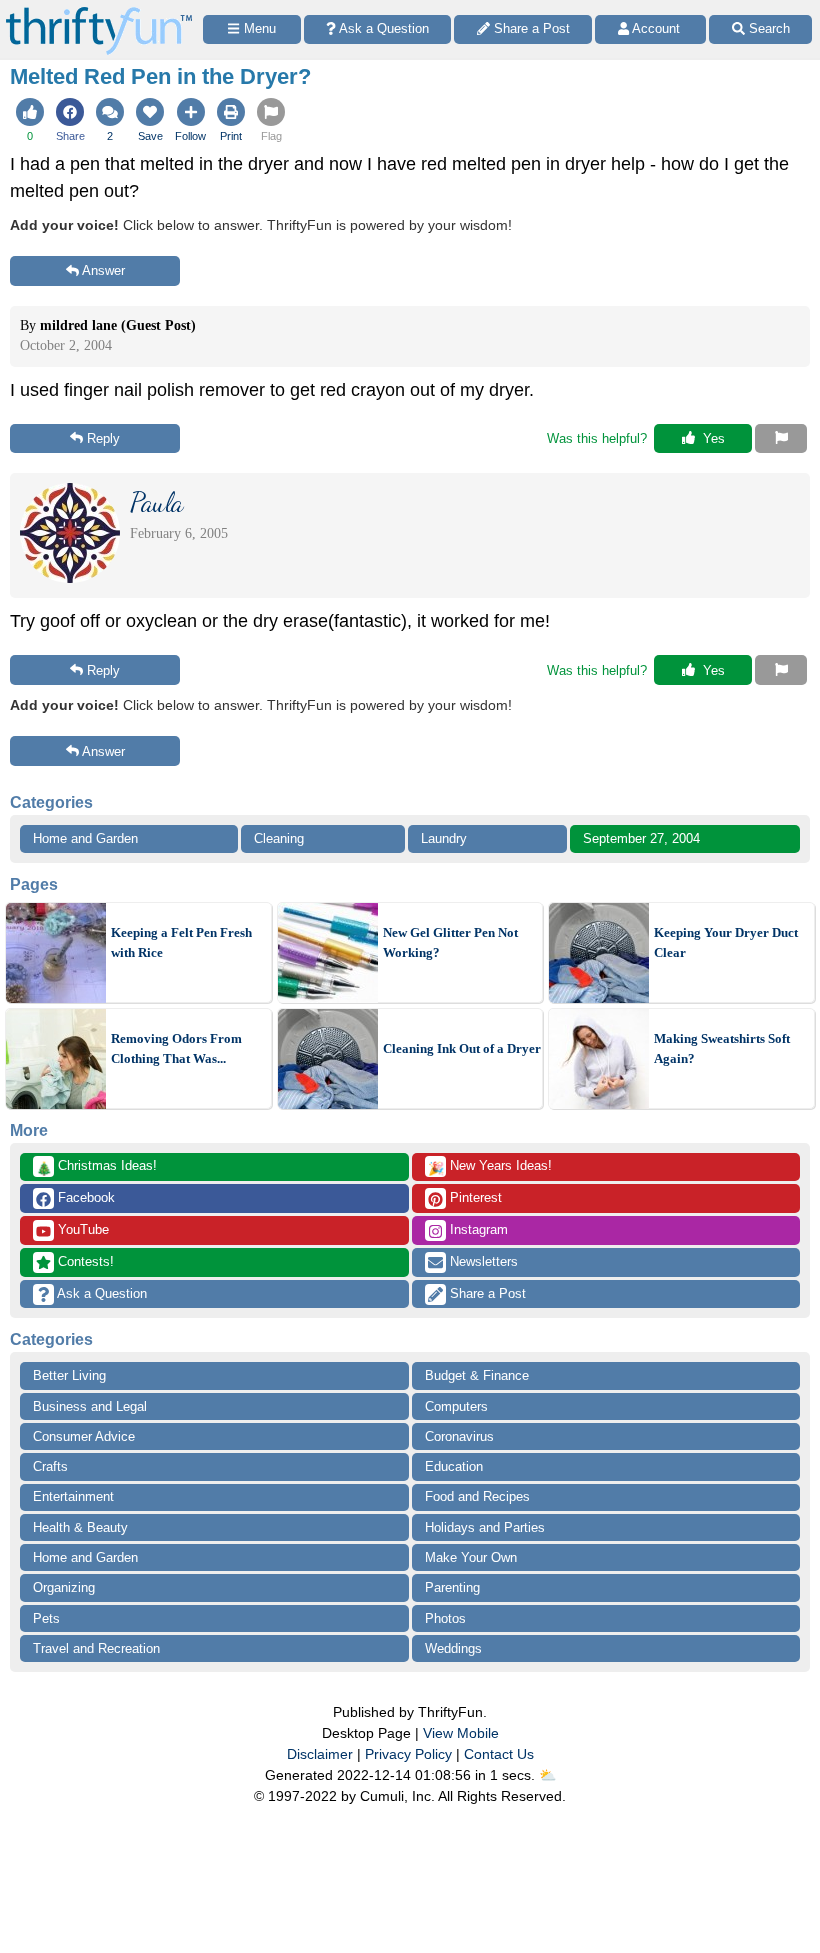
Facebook (84, 1197)
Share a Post (486, 1293)
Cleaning (279, 838)
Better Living (69, 1375)
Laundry (444, 838)
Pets (46, 1618)
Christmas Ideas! (96, 1167)
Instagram (477, 1229)
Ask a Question (100, 1293)
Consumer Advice (84, 1436)
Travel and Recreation (96, 1648)
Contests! (84, 1261)
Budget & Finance (477, 1375)
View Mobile (461, 1733)
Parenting (452, 1587)
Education (454, 1466)
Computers (456, 1406)
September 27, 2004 (641, 838)
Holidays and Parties (485, 1527)
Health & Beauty (80, 1527)
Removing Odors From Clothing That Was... (176, 1048)
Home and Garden (85, 838)
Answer (103, 270)
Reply (103, 438)
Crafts (50, 1466)
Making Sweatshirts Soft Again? (722, 1048)
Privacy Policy (408, 1754)
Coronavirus (459, 1436)
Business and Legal (90, 1406)
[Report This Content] (781, 439)
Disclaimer (320, 1754)
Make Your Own (471, 1557)
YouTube (81, 1229)
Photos (445, 1618)
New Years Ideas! (490, 1167)
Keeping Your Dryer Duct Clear (726, 942)
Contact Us (499, 1754)
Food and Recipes (477, 1496)
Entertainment (73, 1496)
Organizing (64, 1587)
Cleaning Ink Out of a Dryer (462, 1048)
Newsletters (482, 1261)
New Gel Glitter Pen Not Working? (450, 942)
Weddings (453, 1648)
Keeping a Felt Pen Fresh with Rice (181, 942)
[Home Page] (99, 11)
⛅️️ (547, 1775)
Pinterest (474, 1197)
